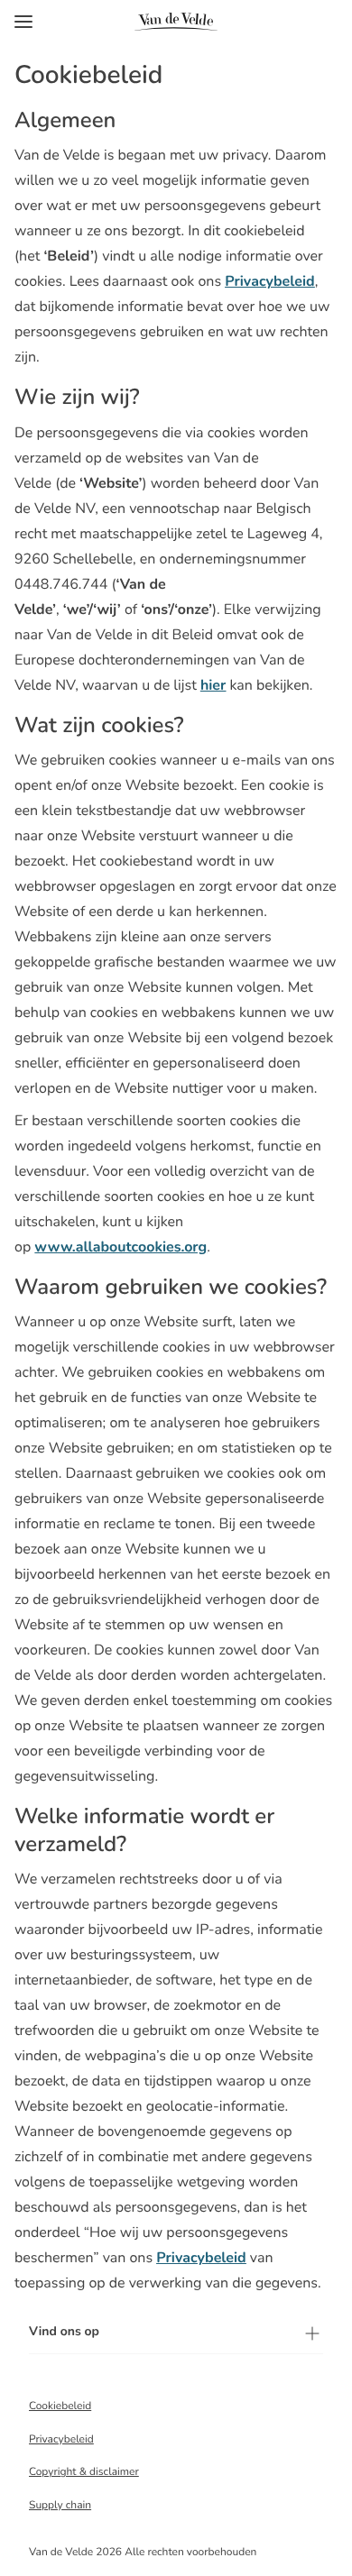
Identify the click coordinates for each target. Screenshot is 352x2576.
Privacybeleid (61, 2440)
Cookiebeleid (60, 2406)
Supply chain (60, 2506)
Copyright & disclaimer (84, 2472)
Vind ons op (64, 2331)
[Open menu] (23, 22)
